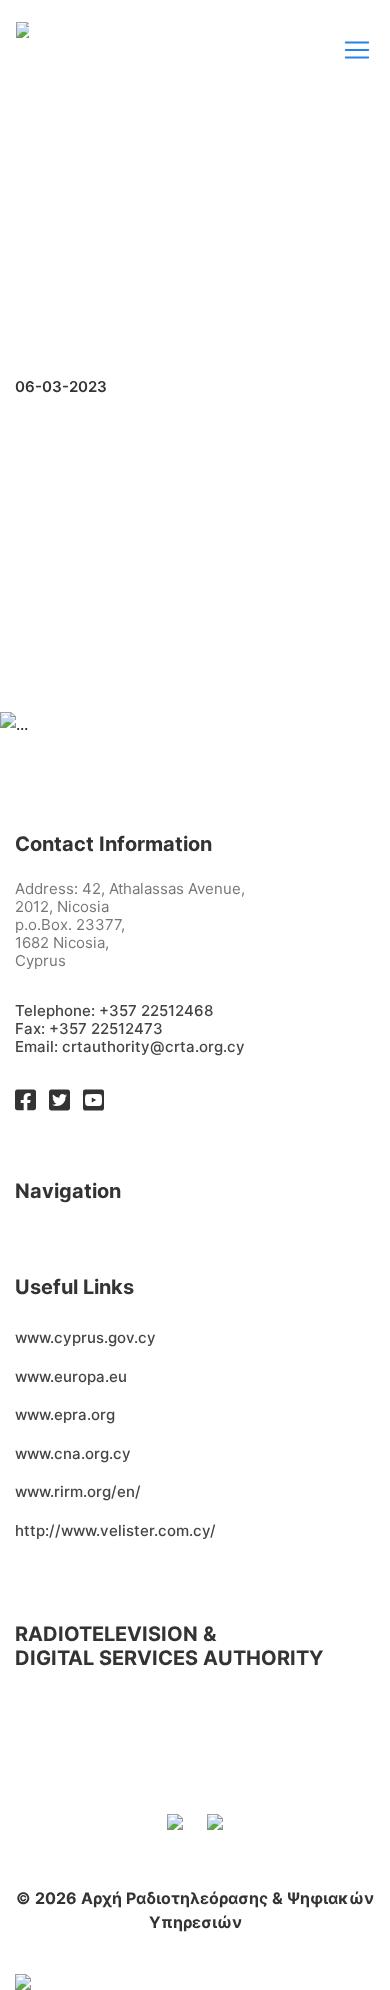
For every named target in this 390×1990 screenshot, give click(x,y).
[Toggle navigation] (357, 50)
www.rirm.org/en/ (78, 1491)
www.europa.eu (71, 1376)
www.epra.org (65, 1414)
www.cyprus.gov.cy (85, 1337)
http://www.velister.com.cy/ (115, 1530)
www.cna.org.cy (73, 1453)
